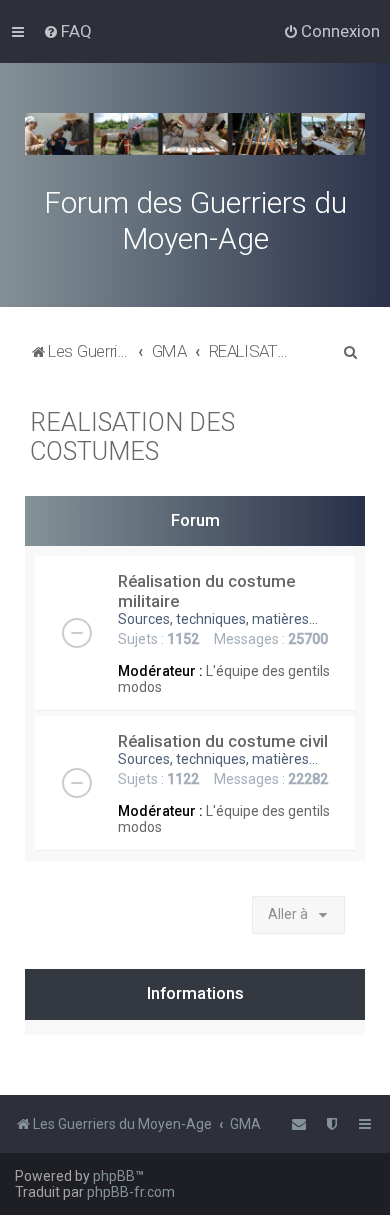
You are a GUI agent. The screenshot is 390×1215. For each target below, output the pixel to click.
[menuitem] (67, 31)
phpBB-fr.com (131, 1192)
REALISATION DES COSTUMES (132, 437)
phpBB (114, 1176)
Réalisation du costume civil (223, 741)
